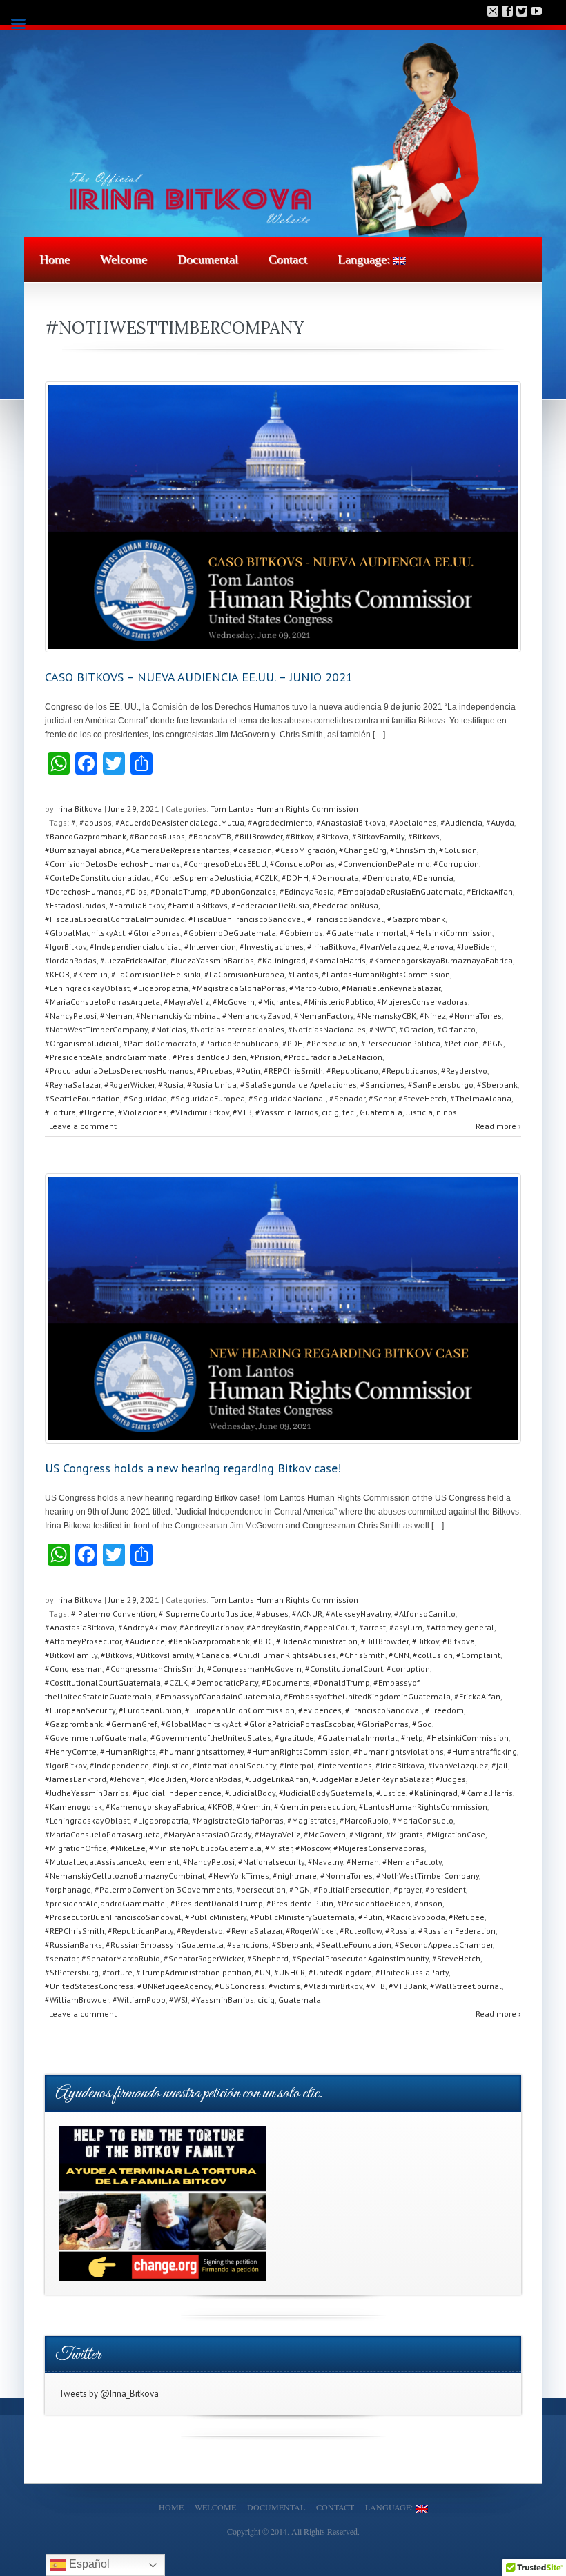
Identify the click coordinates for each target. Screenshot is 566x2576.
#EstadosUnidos (75, 905)
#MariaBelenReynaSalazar (391, 988)
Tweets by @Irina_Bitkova (109, 2394)
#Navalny (325, 1862)
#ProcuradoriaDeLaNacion (333, 1057)
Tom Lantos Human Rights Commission (284, 809)
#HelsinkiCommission (451, 933)
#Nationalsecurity (271, 1862)
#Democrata (335, 878)
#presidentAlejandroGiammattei (106, 1903)
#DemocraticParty (225, 1683)
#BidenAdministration (317, 1641)
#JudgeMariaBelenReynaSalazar (372, 1779)
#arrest (372, 1627)
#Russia (400, 1931)
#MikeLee (128, 1848)
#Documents (286, 1683)
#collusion (433, 1655)
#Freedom (445, 1710)
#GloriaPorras (154, 933)
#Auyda (500, 822)
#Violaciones (143, 1112)
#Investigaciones (272, 947)
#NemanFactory (324, 1016)
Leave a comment (83, 1126)
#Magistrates (312, 1820)
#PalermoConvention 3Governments (164, 1889)
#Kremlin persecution (315, 1807)
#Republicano (352, 1071)
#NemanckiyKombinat (177, 1016)
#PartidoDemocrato (160, 1043)
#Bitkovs (424, 836)
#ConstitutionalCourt (344, 1669)
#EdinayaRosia (307, 891)
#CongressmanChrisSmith (155, 1669)
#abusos (96, 822)
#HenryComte (71, 1751)
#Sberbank (497, 1085)
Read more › (498, 1126)
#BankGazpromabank (209, 1641)
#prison (428, 1903)
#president (446, 1889)
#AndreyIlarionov (211, 1627)
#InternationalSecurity (234, 1765)
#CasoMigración (305, 850)
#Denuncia (433, 878)
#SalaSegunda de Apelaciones (299, 1085)
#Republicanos (410, 1071)
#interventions (345, 1765)
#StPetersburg (72, 1972)
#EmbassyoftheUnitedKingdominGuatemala (367, 1696)
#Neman (116, 1016)
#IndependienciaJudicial (135, 947)
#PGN (493, 1043)
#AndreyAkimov (147, 1627)
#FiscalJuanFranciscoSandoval (246, 919)
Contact (288, 259)
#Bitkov (299, 836)
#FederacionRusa (345, 905)
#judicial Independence (177, 1793)
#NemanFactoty (412, 1862)
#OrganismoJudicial (82, 1043)
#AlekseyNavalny (358, 1614)
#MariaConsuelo (423, 1820)
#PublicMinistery (216, 1917)
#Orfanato (456, 1029)
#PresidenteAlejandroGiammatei (107, 1057)
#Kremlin (90, 974)
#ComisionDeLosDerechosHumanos (113, 864)
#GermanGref (132, 1724)
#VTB (242, 1112)
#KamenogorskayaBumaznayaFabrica (441, 960)
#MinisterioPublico (339, 1002)
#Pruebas (215, 1071)
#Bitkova (332, 836)
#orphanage (68, 1889)
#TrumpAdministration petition (194, 1972)
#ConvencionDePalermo (384, 864)
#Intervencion (210, 947)
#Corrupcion (456, 864)
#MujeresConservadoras (422, 1002)
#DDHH (295, 878)
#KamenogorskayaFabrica (155, 1807)
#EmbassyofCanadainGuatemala (218, 1696)
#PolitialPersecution (352, 1889)
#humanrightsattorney (202, 1751)
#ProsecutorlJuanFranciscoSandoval (113, 1917)
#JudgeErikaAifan (277, 1779)
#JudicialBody (250, 1793)
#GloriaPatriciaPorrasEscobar (299, 1724)
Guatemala (381, 1112)
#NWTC (382, 1029)
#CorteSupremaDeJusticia (203, 878)
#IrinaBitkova (332, 947)
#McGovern (234, 1002)
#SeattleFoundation (82, 1098)
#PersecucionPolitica (401, 1043)
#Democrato (386, 878)
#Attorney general (460, 1627)
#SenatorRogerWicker (204, 1958)
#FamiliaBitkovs (198, 905)
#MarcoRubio (314, 988)
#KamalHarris (487, 1793)
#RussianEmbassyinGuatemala (165, 1945)
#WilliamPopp (139, 2000)
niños (447, 1112)
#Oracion (416, 1029)
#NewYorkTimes (239, 1876)
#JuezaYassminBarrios (212, 960)
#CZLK (266, 878)
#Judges (451, 1779)
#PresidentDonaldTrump (217, 1903)
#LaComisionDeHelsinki (156, 974)
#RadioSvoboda (416, 1917)
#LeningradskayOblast (87, 988)
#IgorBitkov (66, 947)
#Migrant (366, 1834)
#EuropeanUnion (150, 1710)
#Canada (213, 1655)
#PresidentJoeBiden (209, 1057)
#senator (61, 1958)
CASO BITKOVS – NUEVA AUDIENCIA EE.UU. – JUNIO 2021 (199, 677)
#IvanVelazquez (390, 947)
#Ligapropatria (161, 988)
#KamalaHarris (338, 960)
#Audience (145, 1641)
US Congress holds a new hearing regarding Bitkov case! (193, 1468)
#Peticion (461, 1043)
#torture (117, 1972)
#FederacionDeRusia (270, 905)
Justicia (419, 1112)
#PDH (293, 1043)
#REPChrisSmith (293, 1071)
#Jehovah (127, 1779)
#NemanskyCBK (387, 1016)
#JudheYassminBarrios (87, 1793)
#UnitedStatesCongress (89, 1986)
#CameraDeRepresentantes (178, 850)
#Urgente (97, 1112)
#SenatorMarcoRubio (121, 1958)
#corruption (408, 1669)
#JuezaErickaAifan (134, 960)
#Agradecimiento (280, 822)
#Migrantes (279, 1002)
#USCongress (240, 1986)
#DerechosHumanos (84, 891)
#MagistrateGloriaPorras (238, 1820)
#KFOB (57, 974)
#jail (500, 1765)
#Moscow (313, 1848)
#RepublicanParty (140, 1931)
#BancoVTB (210, 836)
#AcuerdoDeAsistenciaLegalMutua (180, 822)
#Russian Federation (457, 1931)
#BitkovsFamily (164, 1655)
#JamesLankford (76, 1779)
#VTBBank (408, 1986)
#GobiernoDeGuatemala (230, 933)
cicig (330, 1112)
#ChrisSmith (413, 850)
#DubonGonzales (243, 891)
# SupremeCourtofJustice (206, 1614)
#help (412, 1738)
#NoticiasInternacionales (237, 1029)
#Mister (279, 1848)
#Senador (347, 1098)
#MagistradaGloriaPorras (239, 988)
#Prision (265, 1057)
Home (55, 259)
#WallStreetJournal (466, 1986)
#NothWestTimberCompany (96, 1029)
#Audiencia (461, 822)
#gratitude (294, 1738)
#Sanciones (382, 1085)
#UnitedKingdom (340, 1972)
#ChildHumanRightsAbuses (285, 1655)
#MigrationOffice (76, 1848)
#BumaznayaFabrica (84, 850)
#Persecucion (332, 1043)
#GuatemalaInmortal (367, 933)
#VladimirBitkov (200, 1112)
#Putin (248, 1071)
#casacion (253, 850)
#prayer (408, 1889)
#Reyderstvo (464, 1071)
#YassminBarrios (287, 1112)
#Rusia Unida (212, 1085)
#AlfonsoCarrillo (425, 1614)
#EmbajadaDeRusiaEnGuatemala (400, 891)
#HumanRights (128, 1751)
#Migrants (404, 1834)
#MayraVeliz (186, 1002)
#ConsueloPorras (302, 864)
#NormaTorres (476, 1016)
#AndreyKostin (273, 1627)
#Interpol (297, 1765)
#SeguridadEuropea (208, 1098)
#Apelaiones (413, 822)
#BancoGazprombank (86, 836)
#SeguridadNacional (287, 1098)
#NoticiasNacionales (327, 1029)
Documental (208, 259)
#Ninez (433, 1016)
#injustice (171, 1765)
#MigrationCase (456, 1834)
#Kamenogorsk (74, 1807)
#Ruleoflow (361, 1931)
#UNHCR (290, 1972)
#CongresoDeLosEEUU (225, 864)
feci (349, 1112)
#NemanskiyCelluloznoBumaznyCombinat (125, 1876)
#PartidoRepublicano (240, 1043)
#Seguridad (145, 1098)
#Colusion (458, 850)
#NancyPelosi (71, 1016)
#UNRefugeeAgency (174, 1986)
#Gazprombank (416, 919)
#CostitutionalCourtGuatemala (103, 1683)
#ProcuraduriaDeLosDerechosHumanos (119, 1071)
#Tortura (60, 1112)
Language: (365, 259)
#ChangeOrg (363, 850)
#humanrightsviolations (399, 1751)
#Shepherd (268, 1958)
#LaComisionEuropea (244, 974)
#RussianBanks (74, 1945)
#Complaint (478, 1655)
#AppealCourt (330, 1627)
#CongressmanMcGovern (254, 1669)
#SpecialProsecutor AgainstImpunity (360, 1958)
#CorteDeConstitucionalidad (98, 878)
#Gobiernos (301, 933)
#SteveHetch (422, 1098)
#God (422, 1724)
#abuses (272, 1614)
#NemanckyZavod (256, 1016)
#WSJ (178, 2000)
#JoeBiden (476, 947)
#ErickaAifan (490, 891)
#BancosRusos (157, 836)
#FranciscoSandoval (345, 919)
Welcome (124, 259)
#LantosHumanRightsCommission (386, 974)
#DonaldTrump (179, 891)
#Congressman (74, 1669)
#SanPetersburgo (441, 1085)
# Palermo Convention (113, 1614)
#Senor (382, 1098)
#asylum (406, 1627)
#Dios (136, 891)
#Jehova (438, 947)
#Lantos (303, 974)
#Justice (391, 1793)
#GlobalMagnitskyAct (85, 933)
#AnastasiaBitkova (351, 822)
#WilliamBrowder (77, 2000)
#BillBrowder (258, 836)
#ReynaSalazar (73, 1085)
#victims (284, 1986)
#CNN (399, 1655)
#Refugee (467, 1917)
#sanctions (248, 1945)
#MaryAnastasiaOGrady (207, 1834)
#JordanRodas (71, 960)
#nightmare (295, 1876)
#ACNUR (307, 1614)
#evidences (320, 1710)
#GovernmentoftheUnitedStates (211, 1738)
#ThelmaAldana (481, 1098)
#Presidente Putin (300, 1903)
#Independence (119, 1765)
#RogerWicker (129, 1085)
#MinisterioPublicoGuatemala (205, 1848)
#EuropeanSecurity (80, 1710)
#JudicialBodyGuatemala (326, 1793)
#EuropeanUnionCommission (240, 1710)
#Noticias (169, 1029)
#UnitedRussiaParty (412, 1972)
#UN (263, 1972)
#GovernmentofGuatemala (96, 1738)
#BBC (263, 1641)
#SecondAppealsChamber (444, 1945)
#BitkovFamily (378, 836)
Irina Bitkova (79, 809)
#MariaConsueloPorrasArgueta (103, 1002)
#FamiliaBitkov (137, 905)
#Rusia (171, 1085)
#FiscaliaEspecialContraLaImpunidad (115, 919)
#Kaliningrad (282, 960)
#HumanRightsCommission (299, 1751)
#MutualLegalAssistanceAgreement (112, 1862)
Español (88, 2564)
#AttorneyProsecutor (83, 1641)
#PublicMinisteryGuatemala (302, 1917)
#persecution (261, 1889)
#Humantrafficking (482, 1751)
